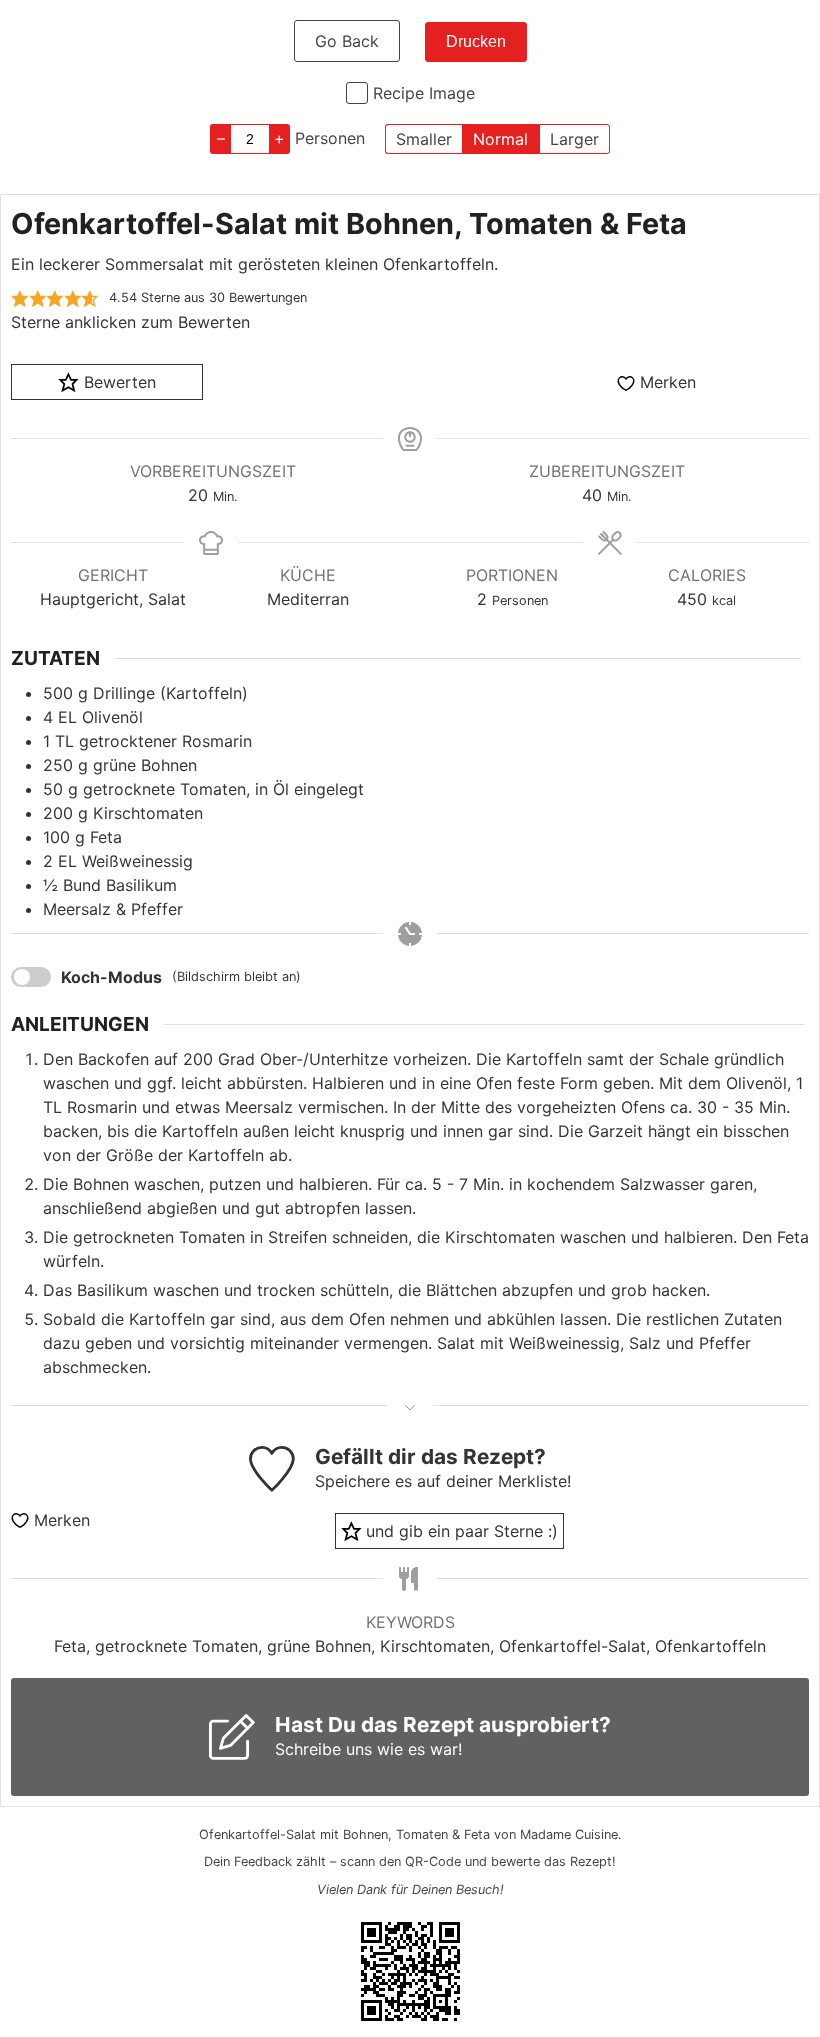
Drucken (476, 41)
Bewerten (117, 382)
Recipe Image (424, 93)
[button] (20, 298)
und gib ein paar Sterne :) (459, 1531)
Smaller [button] (424, 139)
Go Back (347, 41)
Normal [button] (500, 139)
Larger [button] (574, 139)
